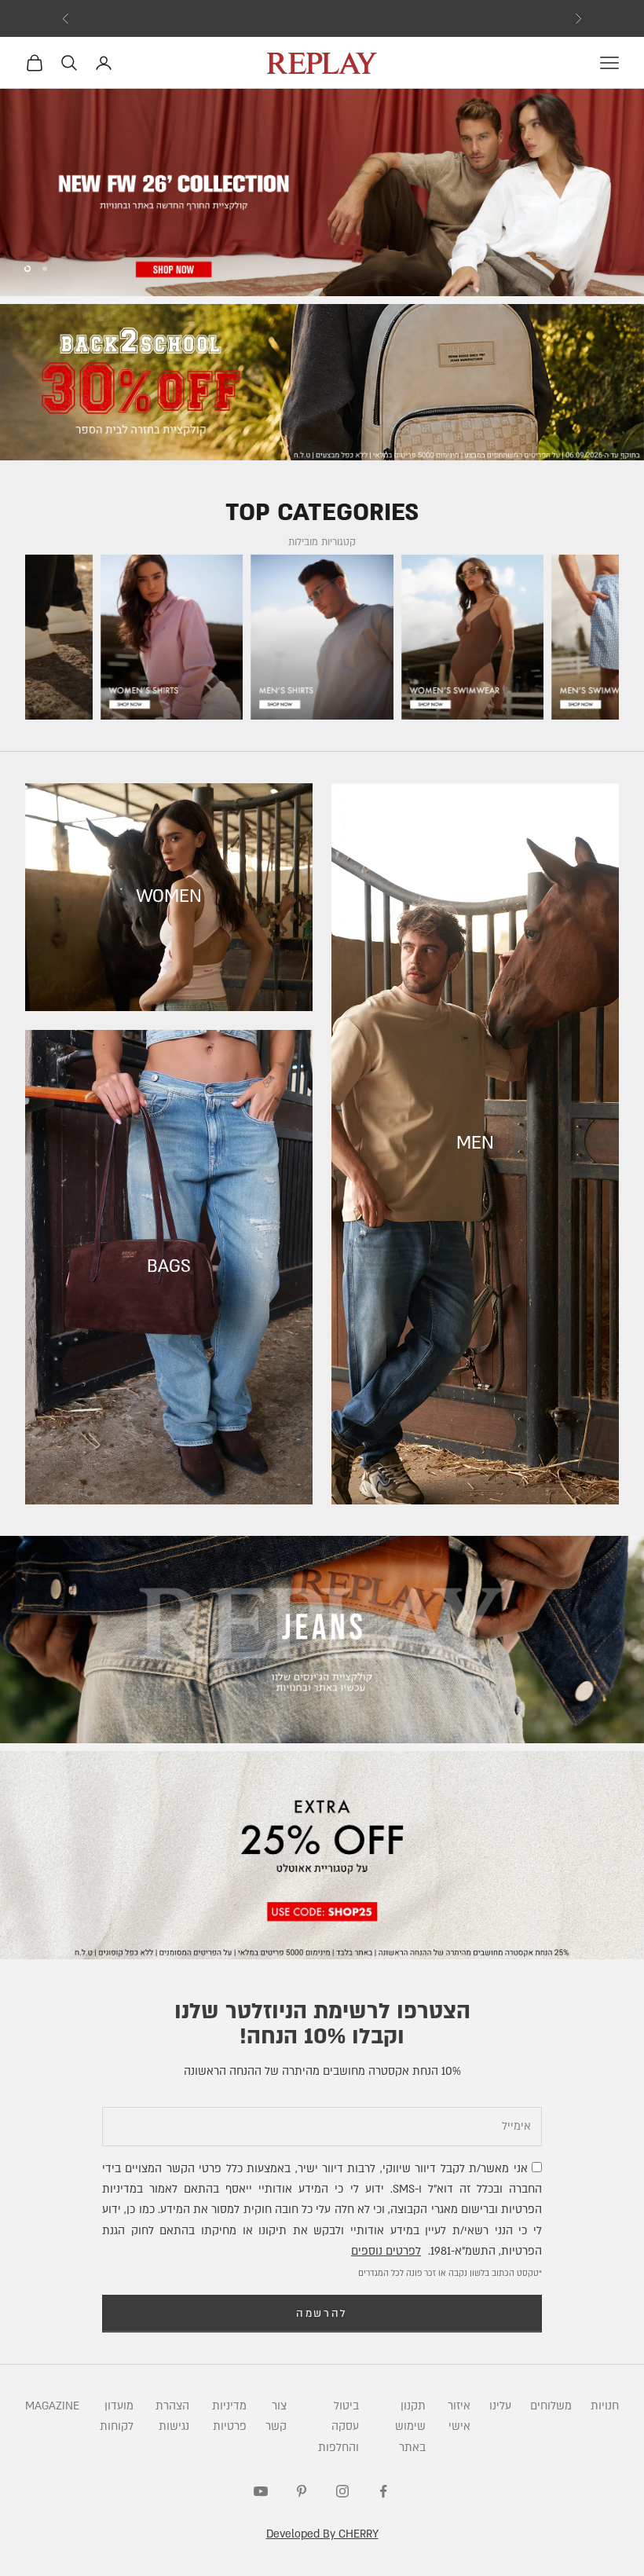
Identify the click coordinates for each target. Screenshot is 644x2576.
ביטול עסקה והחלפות (338, 2427)
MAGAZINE (52, 2406)
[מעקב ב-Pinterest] (302, 2491)
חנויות (605, 2406)
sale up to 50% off (322, 18)
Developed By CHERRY (322, 2534)
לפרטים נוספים (386, 2251)
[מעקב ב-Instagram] (342, 2491)
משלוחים (551, 2406)
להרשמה (322, 2314)
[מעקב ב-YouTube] (261, 2491)
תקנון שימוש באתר (410, 2427)
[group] (322, 193)
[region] (322, 193)
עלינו (500, 2406)
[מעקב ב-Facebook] (383, 2491)
